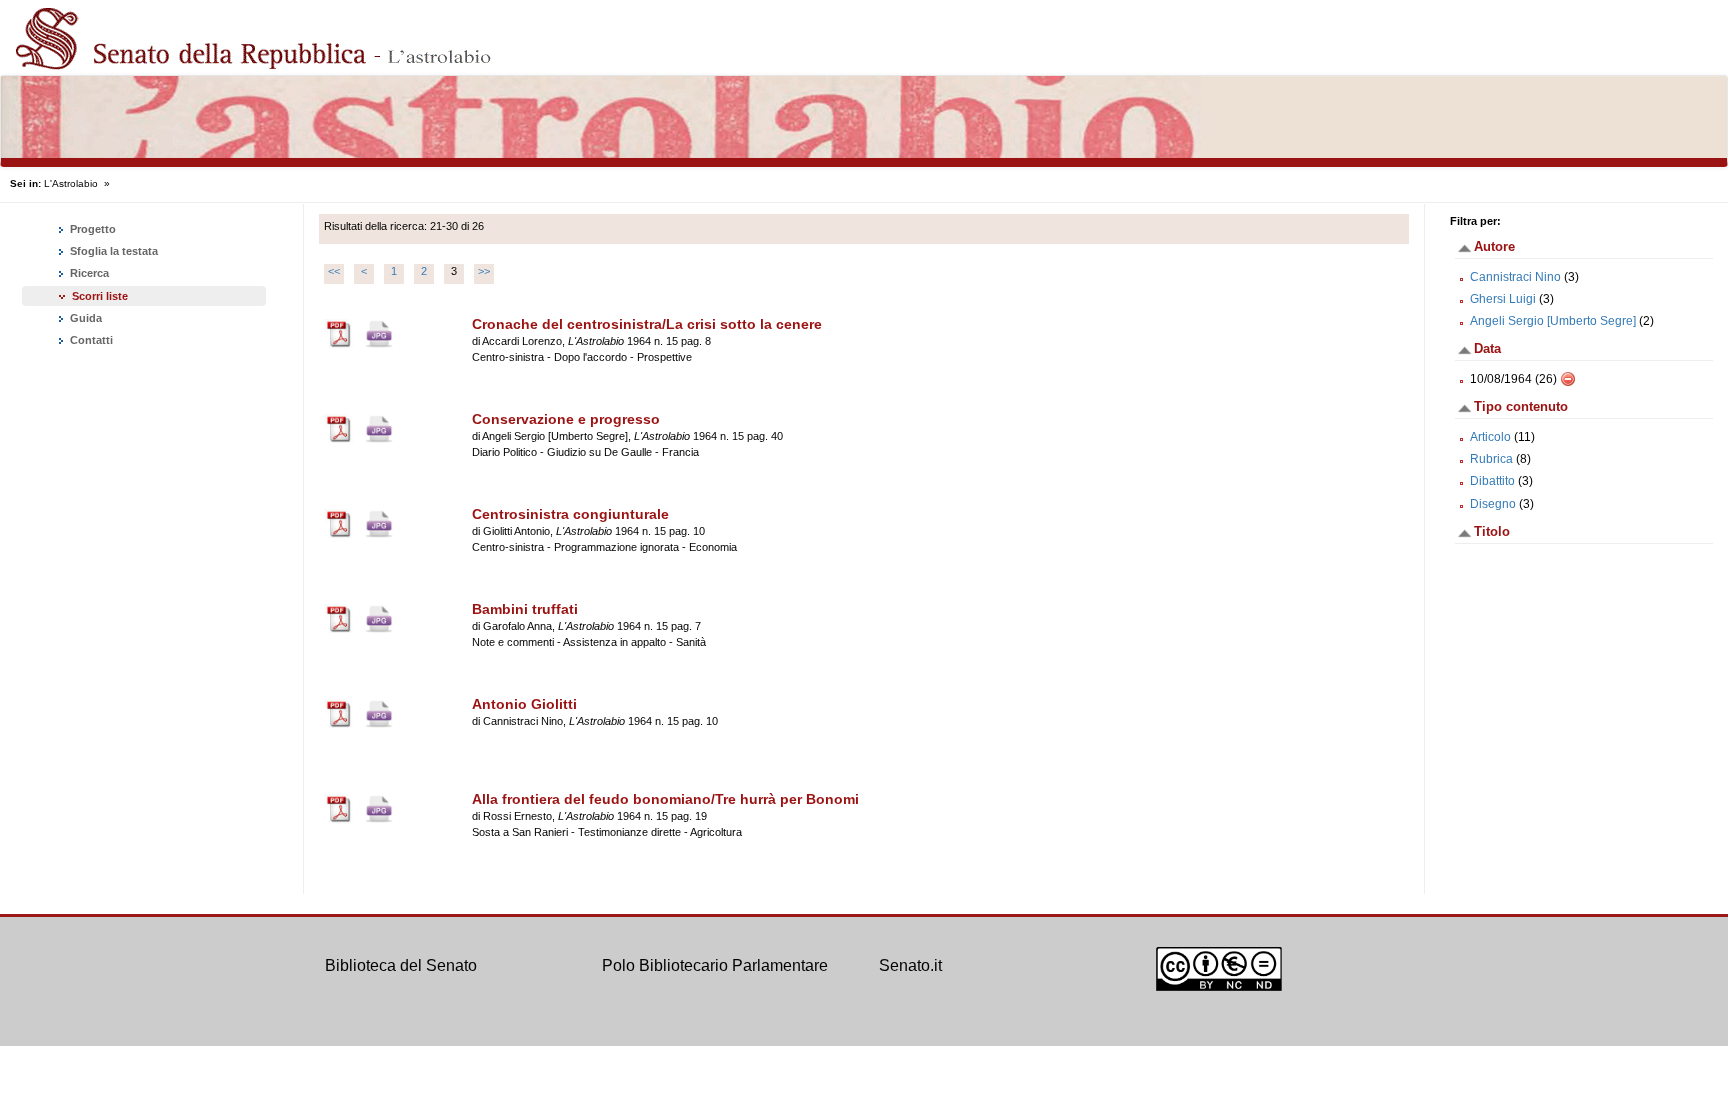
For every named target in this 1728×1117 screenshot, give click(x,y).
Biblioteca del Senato (401, 965)
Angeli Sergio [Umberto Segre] (1553, 321)
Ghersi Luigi (1503, 299)
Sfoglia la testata (112, 251)
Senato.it (910, 965)
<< (334, 271)
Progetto (91, 229)
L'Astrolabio (71, 183)
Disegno (1493, 504)
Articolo (1490, 437)
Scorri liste (100, 296)
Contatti (90, 340)
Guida (84, 318)
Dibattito (1492, 481)
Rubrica (1491, 459)
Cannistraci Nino (1515, 277)
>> (484, 271)
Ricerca (88, 273)
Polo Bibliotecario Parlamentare (715, 965)
